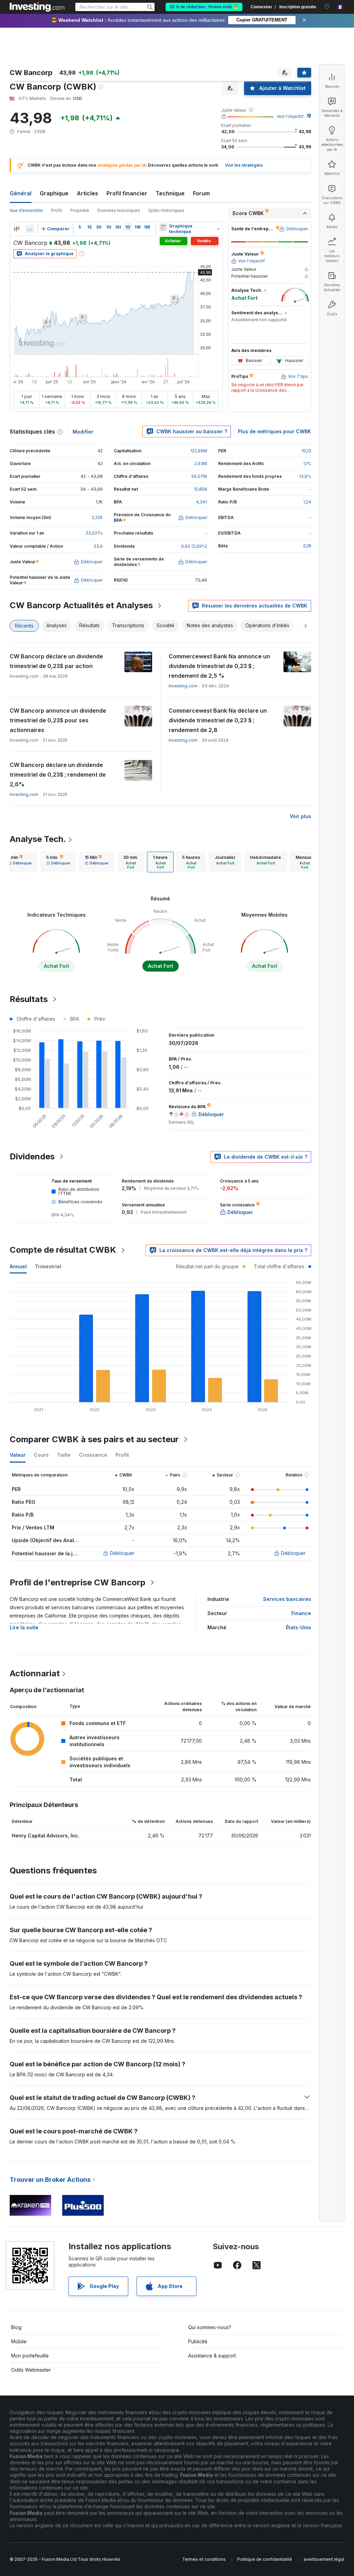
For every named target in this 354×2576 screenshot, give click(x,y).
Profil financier (127, 193)
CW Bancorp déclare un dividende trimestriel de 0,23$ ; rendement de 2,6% (58, 775)
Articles (87, 193)
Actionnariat (35, 1673)
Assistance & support (212, 2356)
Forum (201, 193)
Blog (16, 2327)
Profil (57, 210)
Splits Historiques (166, 210)
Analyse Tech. (38, 839)
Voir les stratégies (244, 165)
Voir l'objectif (290, 116)
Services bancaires (287, 1599)
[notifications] (327, 6)
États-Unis (299, 1627)
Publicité (198, 2341)
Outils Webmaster (31, 2370)
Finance (301, 1613)
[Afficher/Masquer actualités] (163, 227)
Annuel (18, 1266)
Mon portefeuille (30, 2356)
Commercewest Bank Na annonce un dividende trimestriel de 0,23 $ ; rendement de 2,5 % (219, 666)
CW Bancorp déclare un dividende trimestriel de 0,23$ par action (56, 661)
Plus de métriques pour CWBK (274, 431)
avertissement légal (324, 2559)
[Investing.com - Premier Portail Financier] (37, 7)
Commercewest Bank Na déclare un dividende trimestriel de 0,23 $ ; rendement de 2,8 (218, 720)
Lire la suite (24, 1627)
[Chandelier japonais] (17, 229)
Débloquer (122, 1553)
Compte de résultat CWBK (63, 1250)
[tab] (20, 862)
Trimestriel (48, 1266)
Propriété (80, 210)
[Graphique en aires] (30, 229)
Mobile (19, 2341)
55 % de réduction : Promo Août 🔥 (204, 7)
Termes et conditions (204, 2559)
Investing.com (183, 686)
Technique (170, 193)
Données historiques (119, 210)
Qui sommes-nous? (210, 2327)
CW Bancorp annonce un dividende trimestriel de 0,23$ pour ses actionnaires (58, 720)
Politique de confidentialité (265, 2559)
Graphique (54, 193)
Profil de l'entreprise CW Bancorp (78, 1582)
